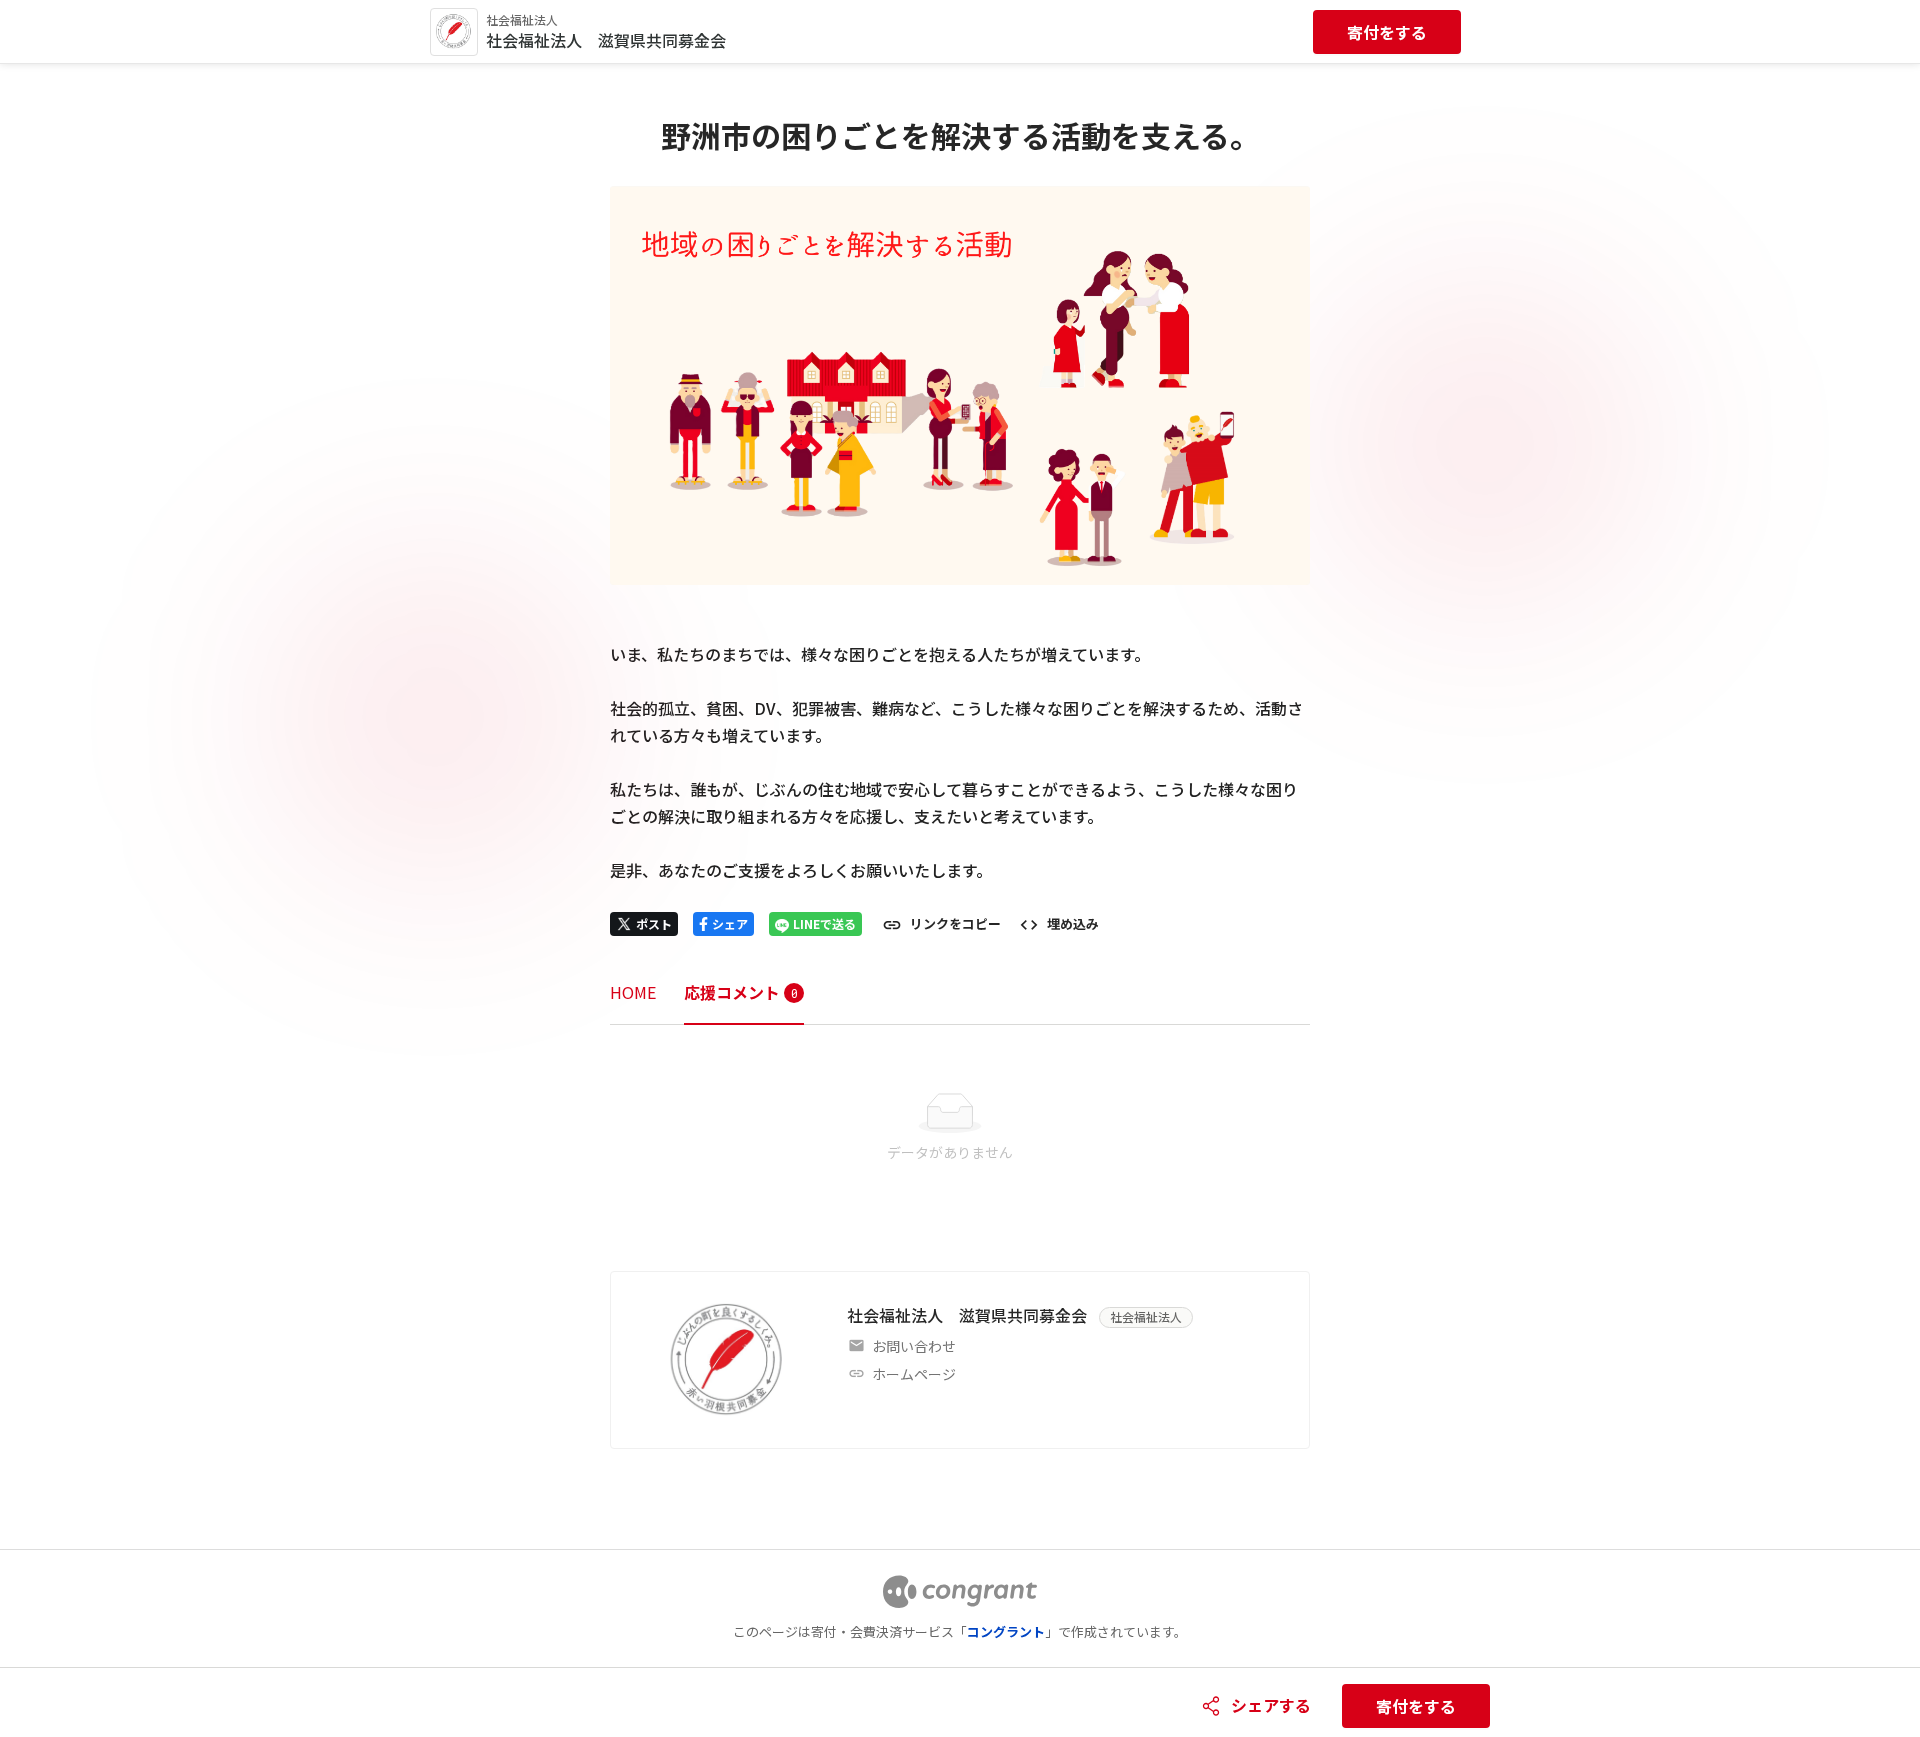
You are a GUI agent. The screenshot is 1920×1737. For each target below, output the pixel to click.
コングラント (1006, 1631)
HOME (633, 992)
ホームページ (914, 1374)
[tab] (633, 992)
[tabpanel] (960, 1128)
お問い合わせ (914, 1346)
